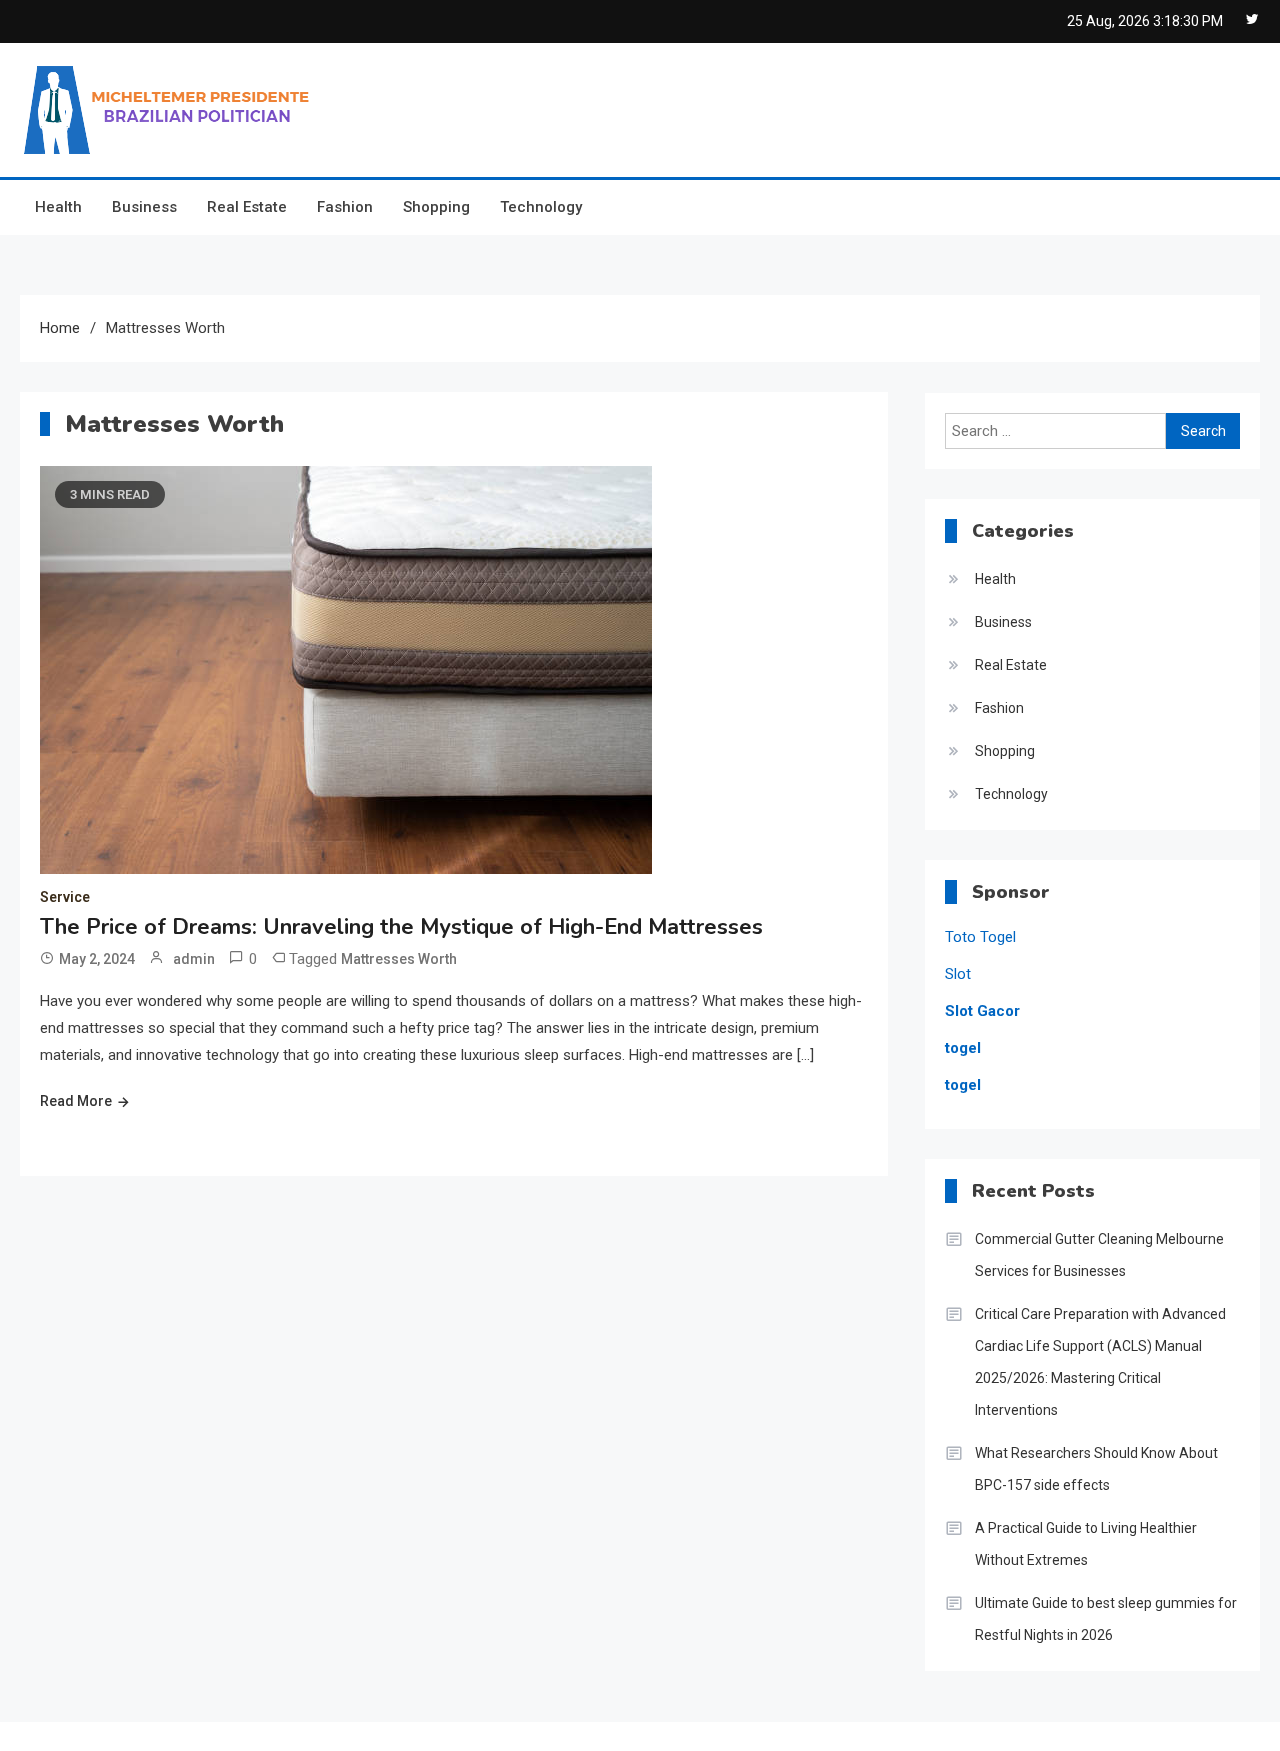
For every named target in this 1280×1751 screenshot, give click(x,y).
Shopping (436, 207)
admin (194, 959)
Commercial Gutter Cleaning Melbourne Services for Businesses (1099, 1255)
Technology (541, 207)
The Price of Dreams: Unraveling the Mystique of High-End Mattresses (401, 927)
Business (144, 207)
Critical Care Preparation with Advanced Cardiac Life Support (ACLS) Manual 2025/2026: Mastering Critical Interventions (1100, 1362)
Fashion (345, 207)
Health (58, 207)
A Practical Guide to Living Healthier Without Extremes (1086, 1544)
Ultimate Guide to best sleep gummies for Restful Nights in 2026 (1106, 1619)
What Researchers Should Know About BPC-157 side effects (1096, 1469)
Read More (76, 1101)
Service (65, 897)
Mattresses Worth (399, 959)
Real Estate (247, 207)
